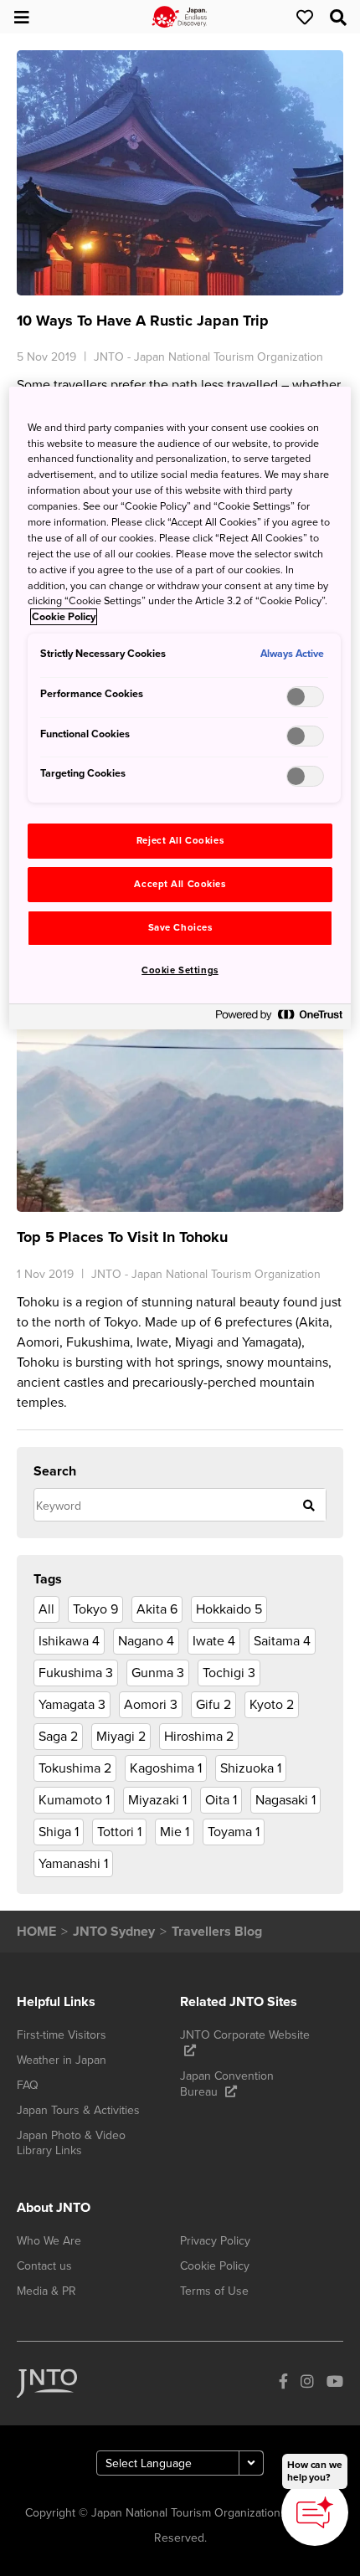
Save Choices (180, 928)
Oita (221, 1800)
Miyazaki (157, 1800)
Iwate (214, 1641)
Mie (175, 1832)
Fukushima (76, 1673)
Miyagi (121, 1737)
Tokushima (75, 1768)
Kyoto (272, 1705)
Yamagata (72, 1705)
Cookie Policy (64, 617)
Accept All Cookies (180, 884)
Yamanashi (73, 1864)
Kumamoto (74, 1800)
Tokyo (95, 1609)
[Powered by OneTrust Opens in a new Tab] (279, 1019)
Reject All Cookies (180, 841)
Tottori (119, 1832)
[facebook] (283, 2384)
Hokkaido (229, 1609)
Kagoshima (166, 1768)
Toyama (234, 1832)
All (46, 1609)
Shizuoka (251, 1768)
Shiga (59, 1832)
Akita (157, 1609)
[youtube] (335, 2384)
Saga (58, 1737)
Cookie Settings (180, 970)
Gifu (213, 1705)
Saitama (282, 1641)
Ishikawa (69, 1641)
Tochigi (229, 1673)
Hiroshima (199, 1737)
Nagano (146, 1641)
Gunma (158, 1673)
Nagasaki (285, 1800)
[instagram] (307, 2384)
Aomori (151, 1705)
